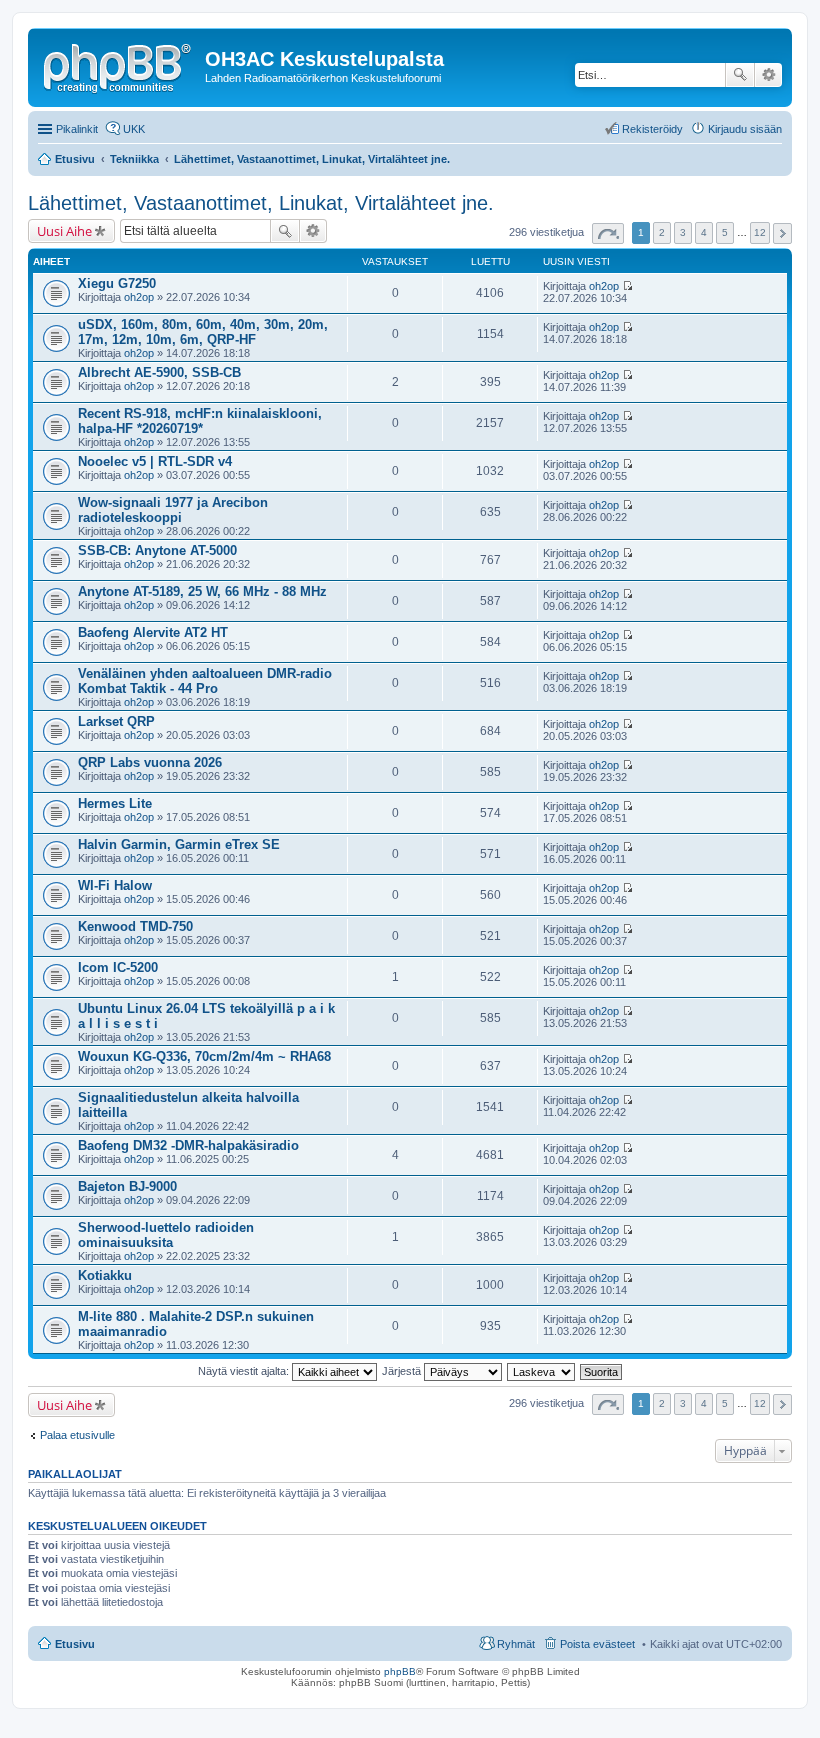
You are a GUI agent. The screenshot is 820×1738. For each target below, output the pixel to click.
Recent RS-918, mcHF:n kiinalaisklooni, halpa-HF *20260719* (200, 421)
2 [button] (662, 232)
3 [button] (683, 232)
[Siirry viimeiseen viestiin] (627, 286)
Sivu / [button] (608, 233)
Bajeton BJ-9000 (127, 1186)
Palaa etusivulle (77, 1435)
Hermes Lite (115, 803)
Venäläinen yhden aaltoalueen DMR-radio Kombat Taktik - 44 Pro (205, 681)
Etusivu (75, 1644)
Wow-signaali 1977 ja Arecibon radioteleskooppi (173, 510)
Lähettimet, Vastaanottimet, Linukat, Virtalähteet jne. (261, 203)
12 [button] (760, 232)
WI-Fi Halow (115, 885)
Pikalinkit (77, 129)
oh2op (139, 297)
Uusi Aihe (64, 231)
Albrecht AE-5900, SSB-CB (159, 372)
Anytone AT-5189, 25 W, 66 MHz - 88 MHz (202, 591)
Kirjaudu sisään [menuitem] (745, 129)
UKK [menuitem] (134, 129)
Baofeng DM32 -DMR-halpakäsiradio (188, 1145)
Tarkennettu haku (768, 75)
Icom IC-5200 (118, 967)
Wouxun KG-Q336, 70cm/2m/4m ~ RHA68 (204, 1056)
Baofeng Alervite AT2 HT (153, 632)
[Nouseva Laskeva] (542, 1371)
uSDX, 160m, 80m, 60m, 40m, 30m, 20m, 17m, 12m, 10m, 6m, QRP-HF (203, 332)
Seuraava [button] (782, 233)
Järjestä (403, 1371)
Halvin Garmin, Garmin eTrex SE (179, 844)
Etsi (740, 75)
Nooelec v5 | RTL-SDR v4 (155, 461)
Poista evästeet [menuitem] (597, 1644)
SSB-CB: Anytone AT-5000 (157, 550)
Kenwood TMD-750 (135, 926)
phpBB (400, 1671)
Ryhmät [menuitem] (516, 1644)
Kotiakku (105, 1275)
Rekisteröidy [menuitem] (652, 129)
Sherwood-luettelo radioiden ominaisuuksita (166, 1235)
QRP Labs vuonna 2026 (150, 762)
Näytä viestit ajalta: (245, 1371)
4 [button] (704, 232)
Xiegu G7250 (117, 283)
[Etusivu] (119, 65)
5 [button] (725, 232)
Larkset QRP (116, 721)
